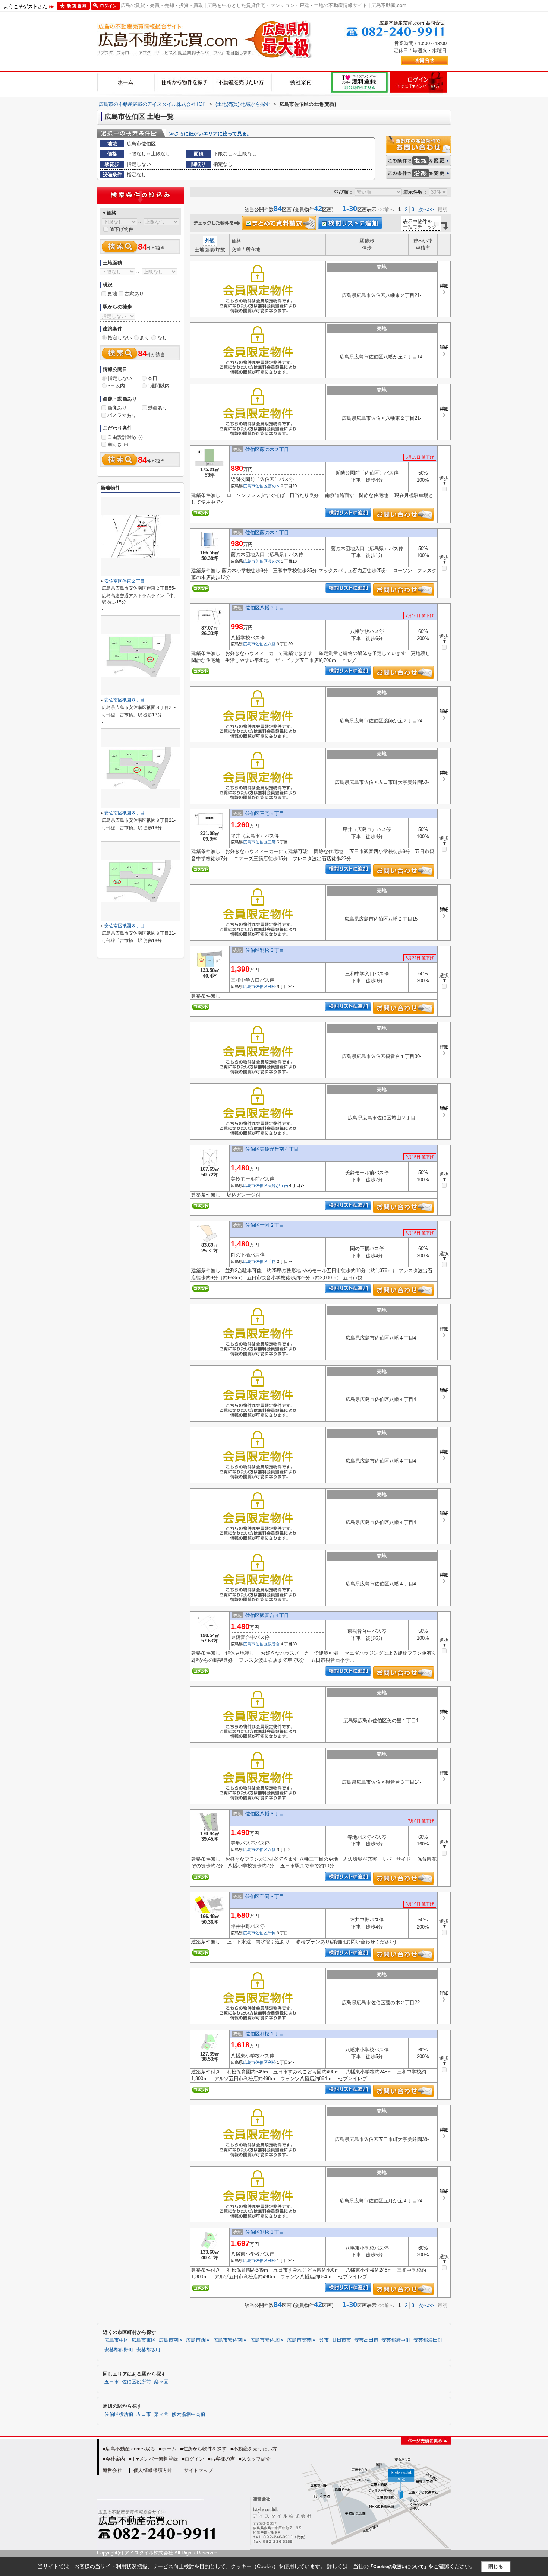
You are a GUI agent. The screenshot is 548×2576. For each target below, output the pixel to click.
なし (162, 338)
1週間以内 (159, 386)
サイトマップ (198, 2470)
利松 (272, 986)
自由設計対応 (125, 437)
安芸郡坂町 (149, 2350)
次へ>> (426, 210)
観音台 (274, 1644)
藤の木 (274, 486)
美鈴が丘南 (278, 1185)
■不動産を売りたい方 (254, 2449)
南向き (118, 444)
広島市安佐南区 (230, 2340)
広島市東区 (144, 2340)
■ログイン (193, 2459)
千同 (272, 1261)
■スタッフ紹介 (255, 2459)
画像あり (117, 408)
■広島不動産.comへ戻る (129, 2449)
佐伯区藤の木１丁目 (267, 533)
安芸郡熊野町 (119, 2350)
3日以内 (116, 386)
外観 (210, 240)
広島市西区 (198, 2340)
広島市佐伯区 (255, 486)
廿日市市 (341, 2340)
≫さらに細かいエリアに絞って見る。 (210, 134)
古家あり (134, 294)
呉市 (324, 2340)
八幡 (272, 644)
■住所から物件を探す (203, 2449)
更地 (112, 294)
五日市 (112, 2382)
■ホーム (168, 2449)
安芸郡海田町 (428, 2340)
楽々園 (161, 2382)
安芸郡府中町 (396, 2340)
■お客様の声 (221, 2459)
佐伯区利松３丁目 (265, 950)
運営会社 (112, 2470)
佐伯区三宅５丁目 (265, 813)
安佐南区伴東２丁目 (125, 581)
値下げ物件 (121, 229)
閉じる (496, 2567)
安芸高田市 (366, 2340)
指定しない (120, 338)
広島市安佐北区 (267, 2340)
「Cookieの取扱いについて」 (399, 2567)
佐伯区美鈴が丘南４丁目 (272, 1149)
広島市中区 (116, 2340)
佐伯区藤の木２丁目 (267, 449)
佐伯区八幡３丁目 (265, 608)
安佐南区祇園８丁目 (125, 700)
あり (145, 338)
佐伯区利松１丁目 (265, 2034)
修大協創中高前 (188, 2414)
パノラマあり (122, 415)
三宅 (272, 842)
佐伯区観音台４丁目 (267, 1615)
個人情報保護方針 (153, 2470)
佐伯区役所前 (136, 2382)
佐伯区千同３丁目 (265, 1896)
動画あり (158, 408)
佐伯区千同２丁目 (265, 1225)
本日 (152, 378)
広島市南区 (171, 2340)
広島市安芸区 (302, 2340)
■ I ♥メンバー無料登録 (153, 2459)
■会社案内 (114, 2459)
